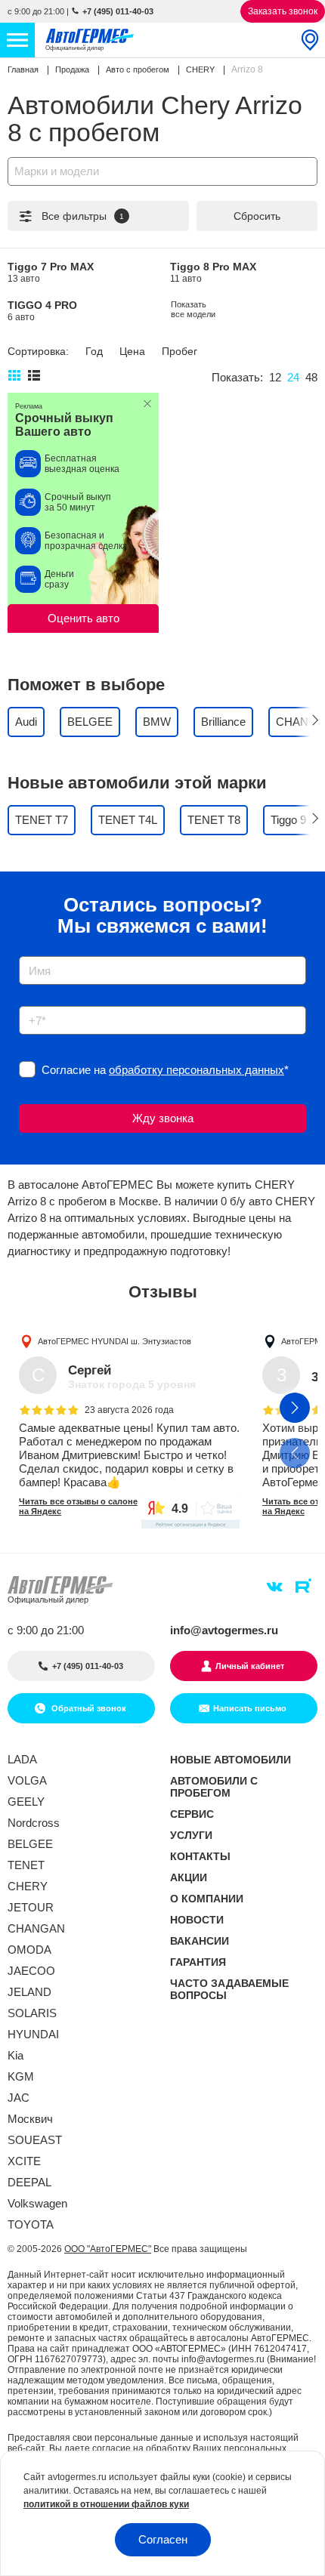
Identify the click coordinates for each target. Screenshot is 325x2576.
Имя (26, 951)
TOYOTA (31, 2224)
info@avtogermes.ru (224, 1630)
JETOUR (31, 1907)
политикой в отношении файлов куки (106, 2504)
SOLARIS (32, 2013)
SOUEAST (35, 2140)
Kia (15, 2055)
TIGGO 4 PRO (42, 311)
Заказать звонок (283, 11)
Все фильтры (83, 216)
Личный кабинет (250, 1666)
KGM (21, 2076)
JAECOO (31, 1971)
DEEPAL (29, 2182)
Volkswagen (37, 2203)
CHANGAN (36, 1928)
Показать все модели (193, 309)
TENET (26, 1865)
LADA (22, 1759)
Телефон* (37, 1001)
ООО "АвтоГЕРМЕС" (108, 2249)
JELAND (29, 1992)
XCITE (24, 2161)
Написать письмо (250, 1708)
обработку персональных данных (197, 1070)
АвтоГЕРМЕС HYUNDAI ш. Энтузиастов (115, 1341)
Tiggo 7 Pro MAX (51, 272)
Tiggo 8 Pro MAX (213, 272)
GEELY (26, 1802)
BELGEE (30, 1844)
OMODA (29, 1950)
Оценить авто (84, 618)
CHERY (28, 1886)
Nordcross (34, 1823)
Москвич (30, 2119)
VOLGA (27, 1780)
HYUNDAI (33, 2034)
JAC (19, 2098)
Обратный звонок (88, 1708)
